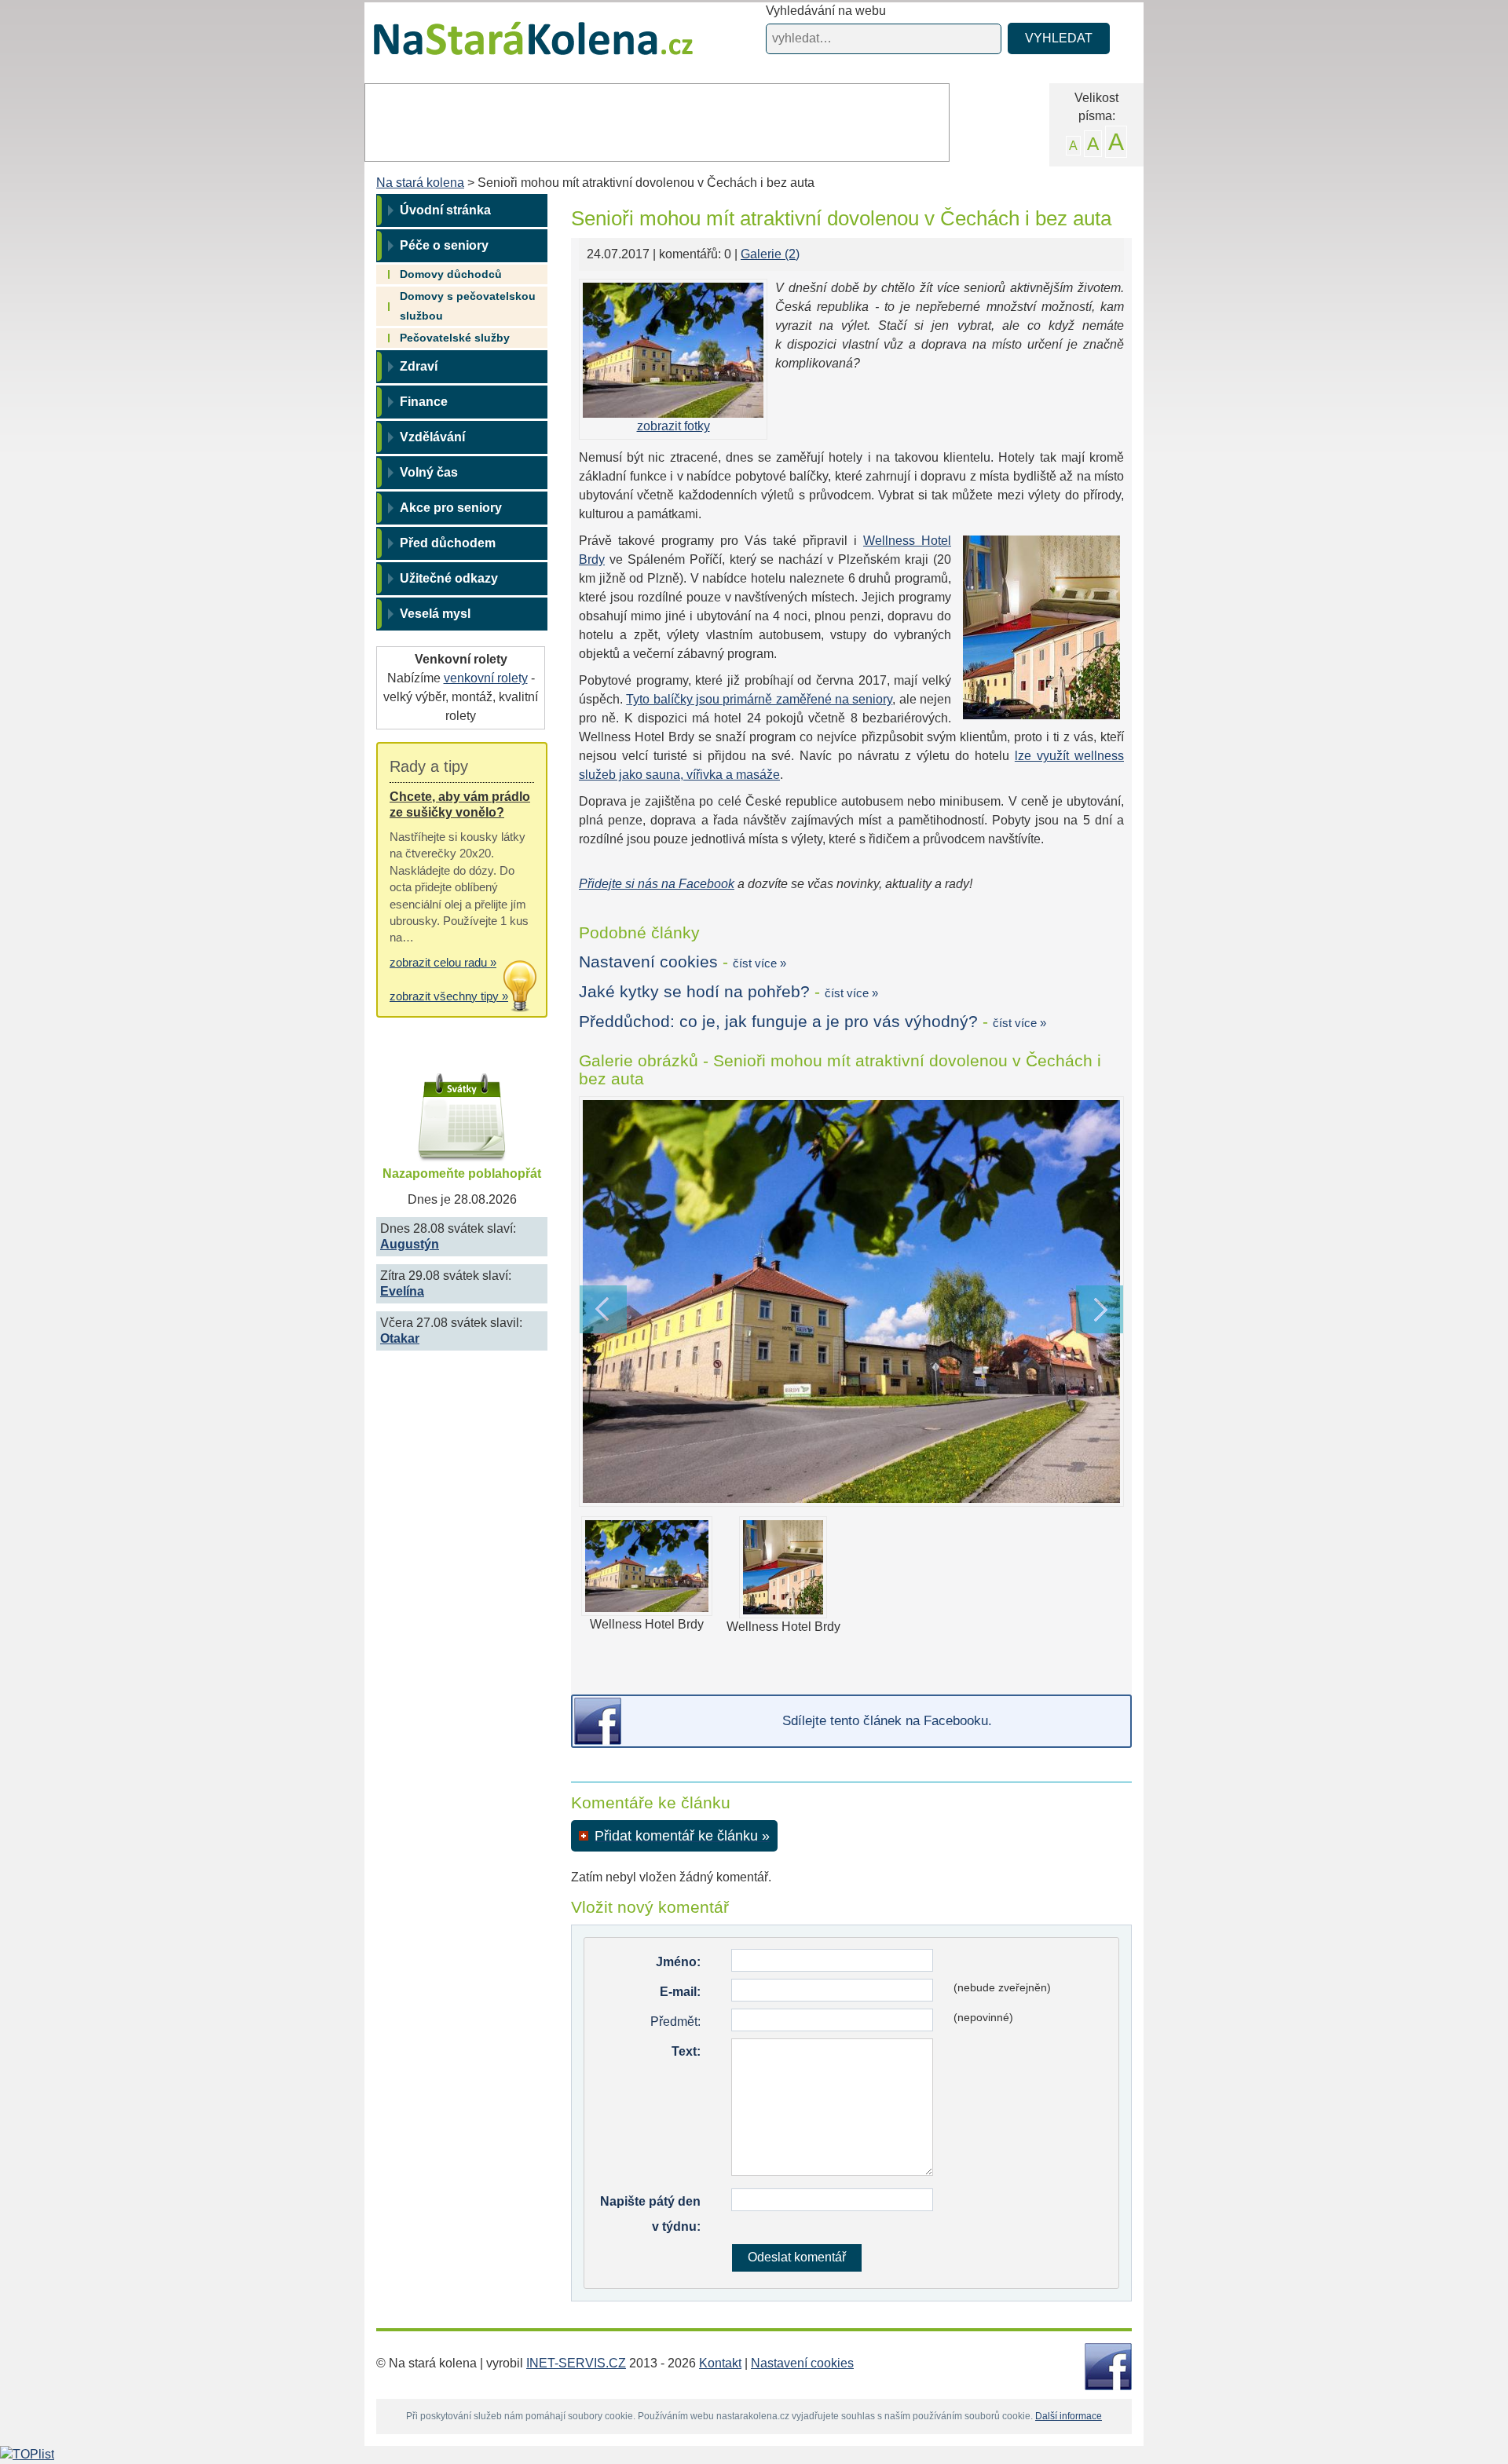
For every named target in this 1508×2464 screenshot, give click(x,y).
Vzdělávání (432, 437)
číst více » (759, 963)
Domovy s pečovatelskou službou (468, 306)
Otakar (400, 1338)
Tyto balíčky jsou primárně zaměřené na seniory (759, 699)
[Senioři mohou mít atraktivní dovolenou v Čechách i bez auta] (851, 1301)
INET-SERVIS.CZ (576, 2363)
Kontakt (720, 2363)
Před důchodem (448, 543)
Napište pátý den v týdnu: (650, 2214)
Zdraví (419, 366)
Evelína (402, 1291)
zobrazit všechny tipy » (449, 996)
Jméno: (678, 1962)
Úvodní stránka (445, 210)
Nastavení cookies (648, 961)
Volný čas (429, 472)
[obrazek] (673, 350)
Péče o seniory (444, 245)
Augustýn (410, 1244)
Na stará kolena (515, 46)
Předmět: (675, 2022)
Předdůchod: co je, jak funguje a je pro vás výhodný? (778, 1021)
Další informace (1069, 2416)
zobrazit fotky (673, 426)
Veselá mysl (435, 614)
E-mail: (680, 1992)
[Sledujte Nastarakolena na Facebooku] (1108, 2365)
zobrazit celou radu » (443, 962)
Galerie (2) (770, 254)
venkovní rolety (486, 678)
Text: (686, 2051)
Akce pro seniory (451, 508)
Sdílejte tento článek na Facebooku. (887, 1721)
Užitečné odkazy (449, 578)
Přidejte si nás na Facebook (657, 884)
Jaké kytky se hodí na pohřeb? (694, 991)
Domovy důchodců (451, 274)
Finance (424, 402)
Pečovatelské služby (455, 338)
